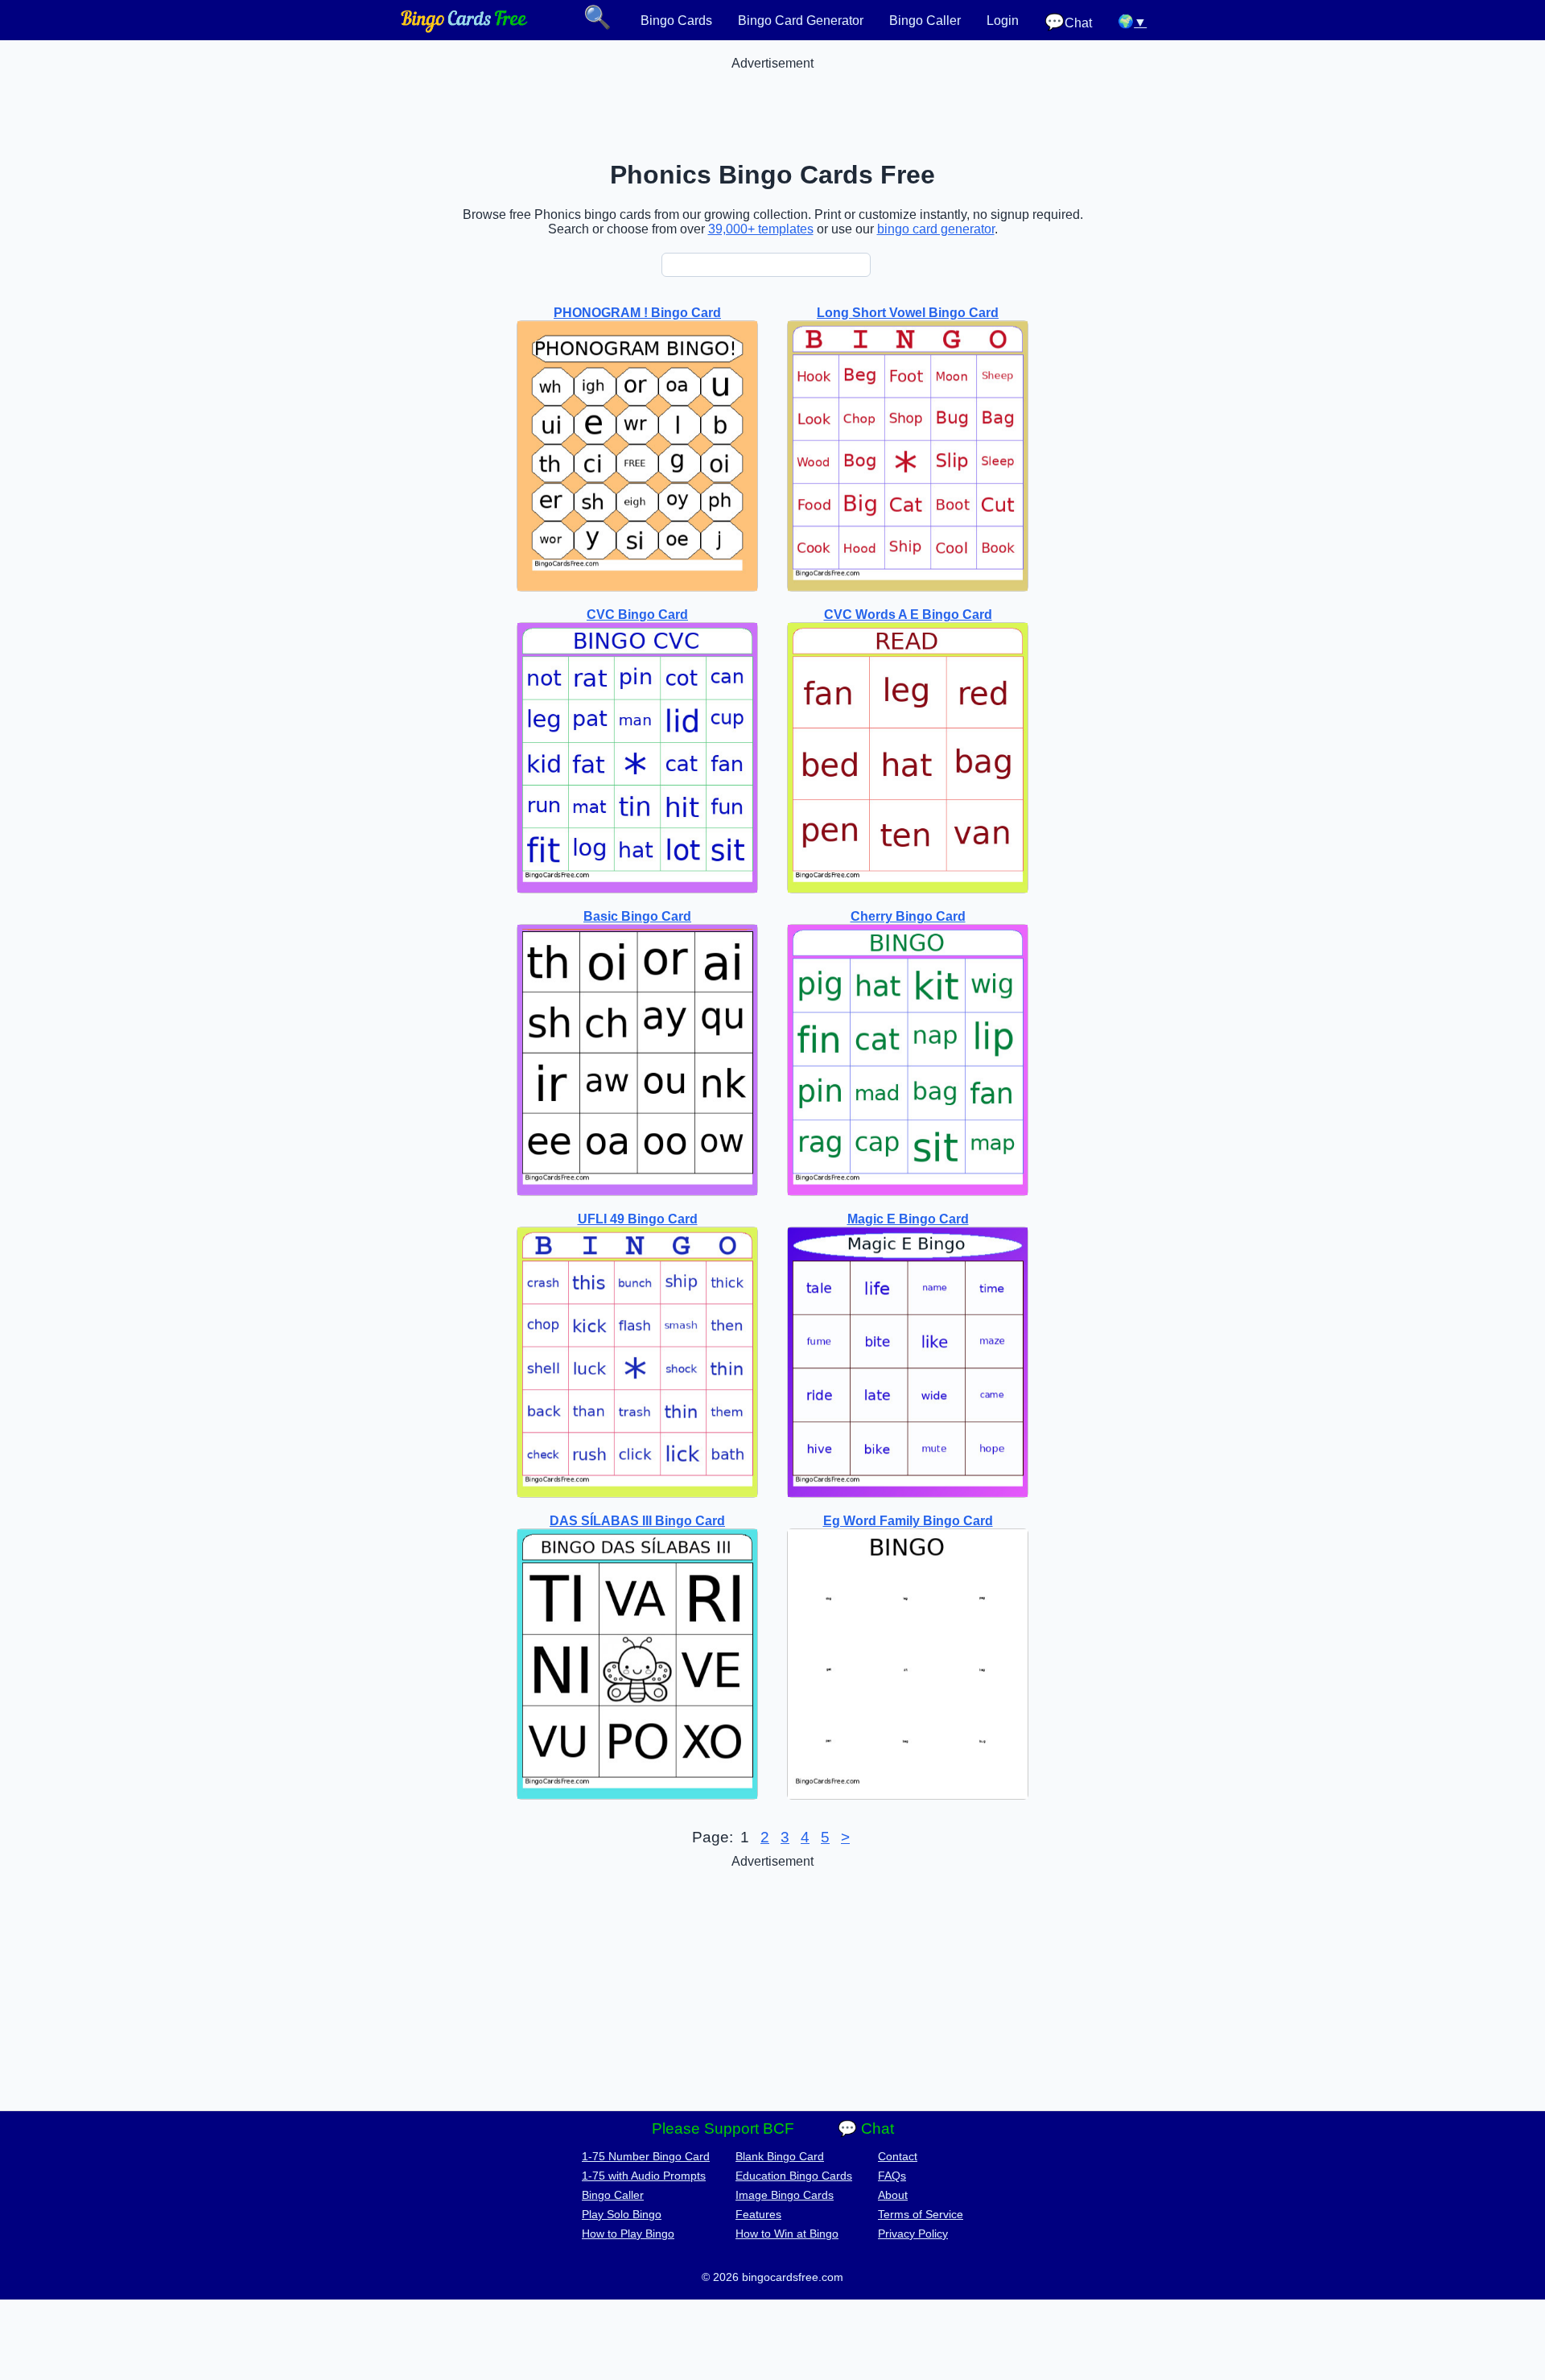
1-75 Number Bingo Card (646, 2156)
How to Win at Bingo (787, 2234)
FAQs (892, 2176)
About (893, 2195)
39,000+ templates (761, 229)
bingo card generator (936, 229)
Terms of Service (921, 2214)
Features (758, 2214)
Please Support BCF (723, 2128)
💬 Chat (866, 2128)
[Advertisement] (772, 107)
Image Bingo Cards (785, 2195)
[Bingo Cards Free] (464, 29)
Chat (1068, 22)
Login (1003, 21)
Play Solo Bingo (622, 2214)
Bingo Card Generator (801, 21)
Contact (898, 2156)
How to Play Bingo (628, 2234)
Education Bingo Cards (794, 2176)
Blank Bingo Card (780, 2156)
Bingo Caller (925, 21)
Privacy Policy (913, 2234)
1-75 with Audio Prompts (644, 2176)
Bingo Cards (676, 21)
